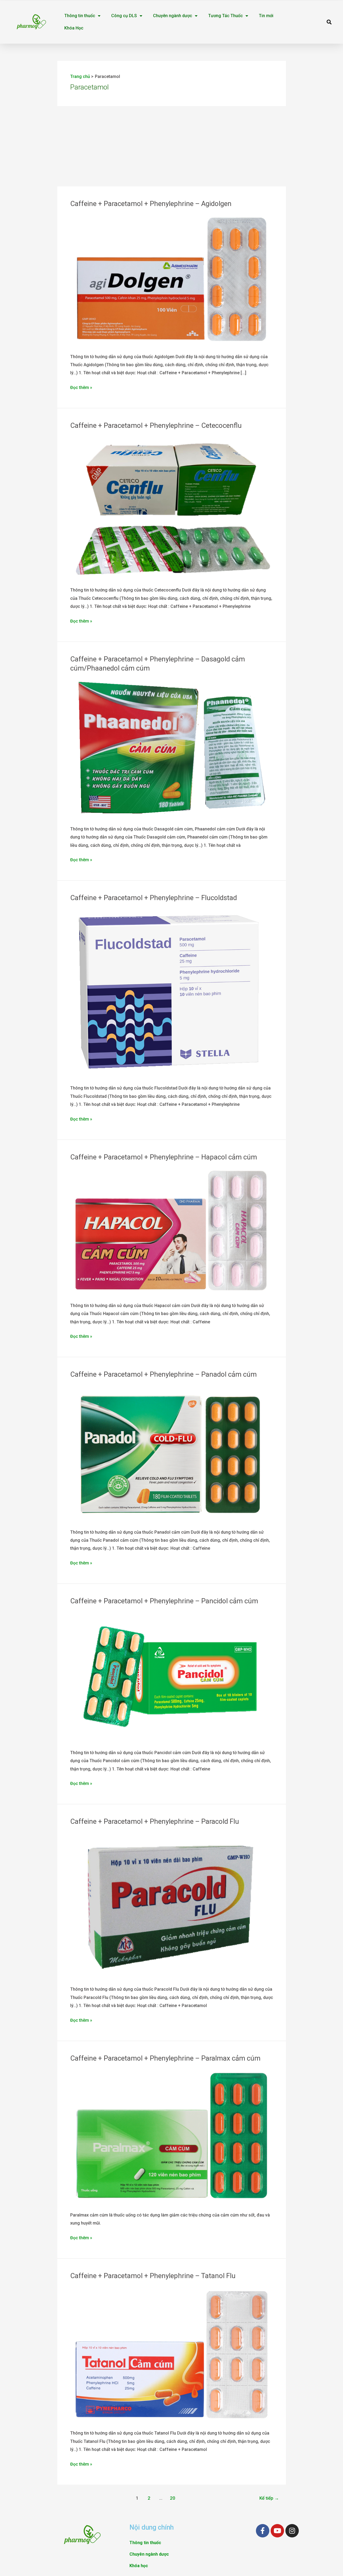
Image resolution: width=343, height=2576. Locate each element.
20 (173, 2498)
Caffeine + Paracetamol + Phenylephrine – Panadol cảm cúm (163, 1374)
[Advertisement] (172, 146)
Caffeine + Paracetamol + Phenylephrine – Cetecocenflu (156, 425)
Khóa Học (74, 28)
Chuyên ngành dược (173, 16)
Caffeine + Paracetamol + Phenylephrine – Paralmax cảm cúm (165, 2058)
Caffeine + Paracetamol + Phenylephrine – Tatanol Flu (153, 2276)
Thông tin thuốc (80, 16)
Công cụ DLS (124, 16)
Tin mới (266, 16)
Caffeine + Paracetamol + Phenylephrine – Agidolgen (151, 204)
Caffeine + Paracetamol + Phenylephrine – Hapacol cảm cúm (164, 1157)
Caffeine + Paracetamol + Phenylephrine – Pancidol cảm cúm (164, 1601)
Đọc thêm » (81, 387)
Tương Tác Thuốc (225, 16)
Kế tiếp (269, 2498)
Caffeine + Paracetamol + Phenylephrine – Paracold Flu (155, 1821)
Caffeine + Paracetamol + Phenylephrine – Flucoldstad (154, 898)
